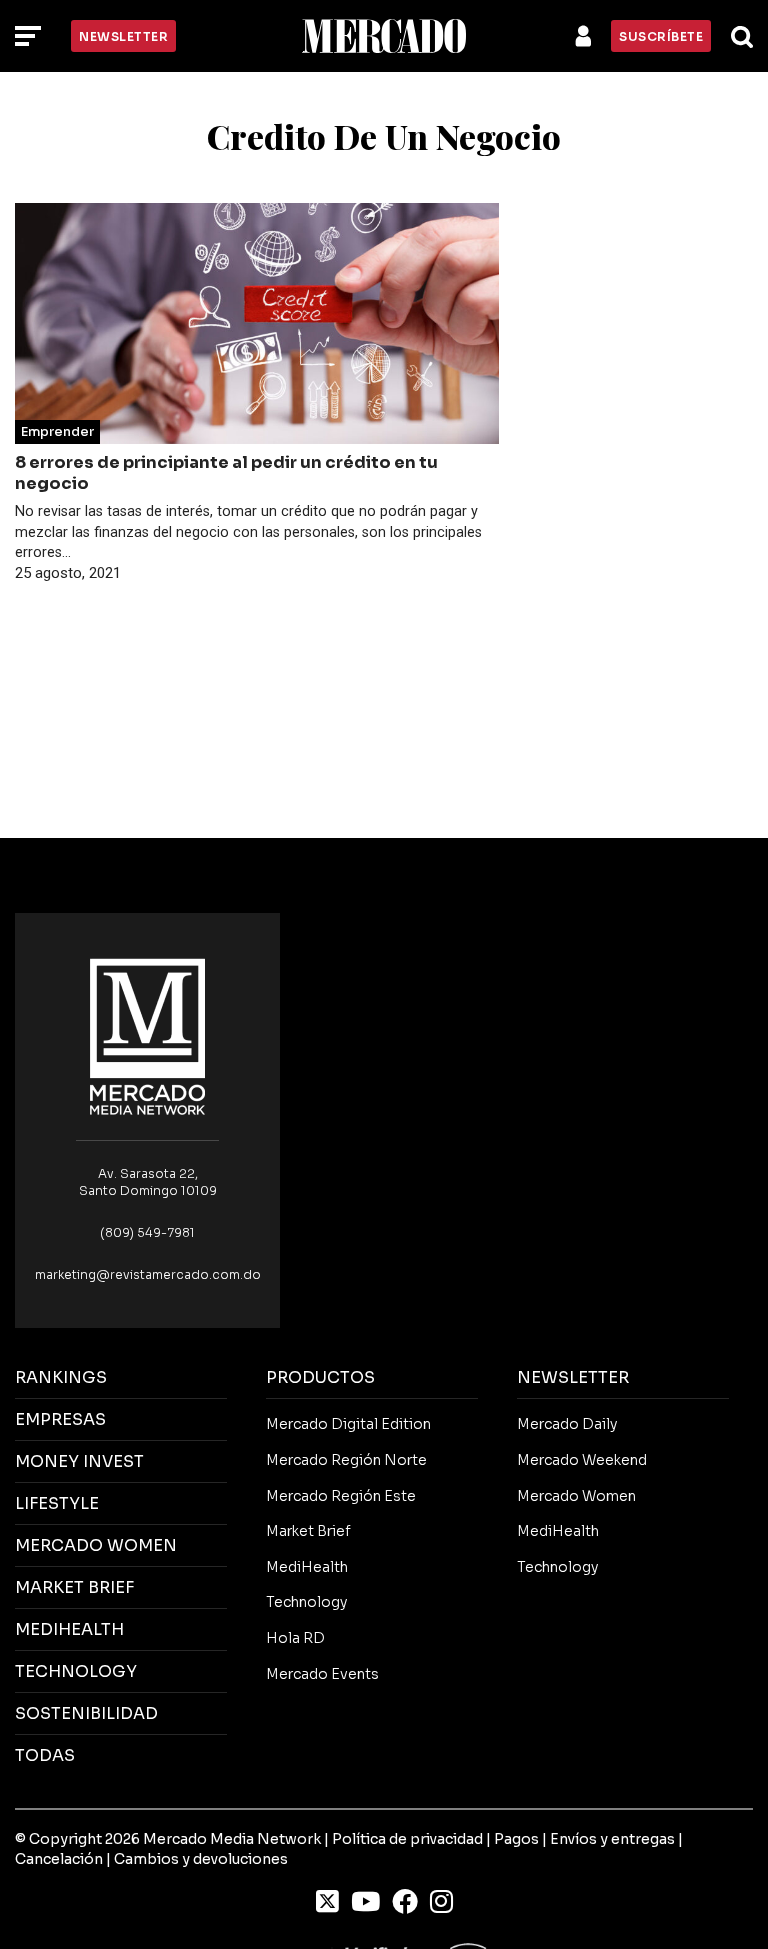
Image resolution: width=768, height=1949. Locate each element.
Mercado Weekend (582, 1460)
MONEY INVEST (79, 1461)
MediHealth (307, 1567)
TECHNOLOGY (76, 1671)
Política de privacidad (407, 1839)
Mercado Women (576, 1496)
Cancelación (59, 1859)
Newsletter (123, 36)
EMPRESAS (60, 1419)
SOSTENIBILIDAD (86, 1713)
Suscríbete (661, 36)
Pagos (516, 1839)
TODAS (45, 1755)
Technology (306, 1602)
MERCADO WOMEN (96, 1545)
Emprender (57, 432)
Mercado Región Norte (346, 1460)
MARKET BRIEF (74, 1587)
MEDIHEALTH (69, 1629)
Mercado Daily (567, 1424)
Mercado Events (322, 1674)
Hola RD (295, 1638)
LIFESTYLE (57, 1503)
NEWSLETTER (573, 1377)
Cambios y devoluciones (201, 1859)
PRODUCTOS (320, 1377)
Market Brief (308, 1531)
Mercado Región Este (341, 1496)
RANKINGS (61, 1377)
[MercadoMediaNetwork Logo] (148, 1035)
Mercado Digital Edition (348, 1424)
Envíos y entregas (612, 1839)
